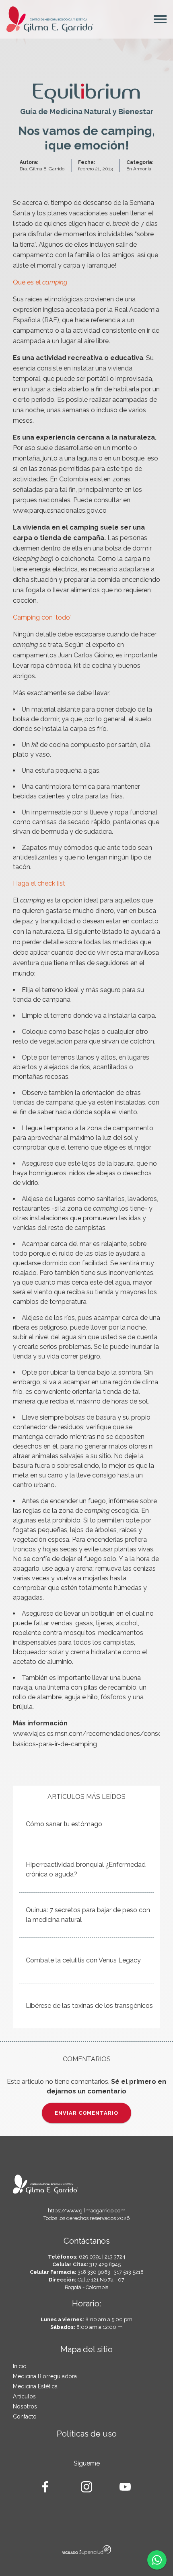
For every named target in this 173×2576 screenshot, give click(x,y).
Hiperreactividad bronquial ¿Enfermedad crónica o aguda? (86, 1869)
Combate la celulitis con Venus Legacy (83, 1960)
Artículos (24, 2396)
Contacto (25, 2416)
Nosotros (25, 2406)
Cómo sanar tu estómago (64, 1824)
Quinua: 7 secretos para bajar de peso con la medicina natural (88, 1915)
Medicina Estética (35, 2386)
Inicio (20, 2366)
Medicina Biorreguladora (45, 2376)
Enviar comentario (86, 2113)
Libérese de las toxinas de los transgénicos (89, 2006)
